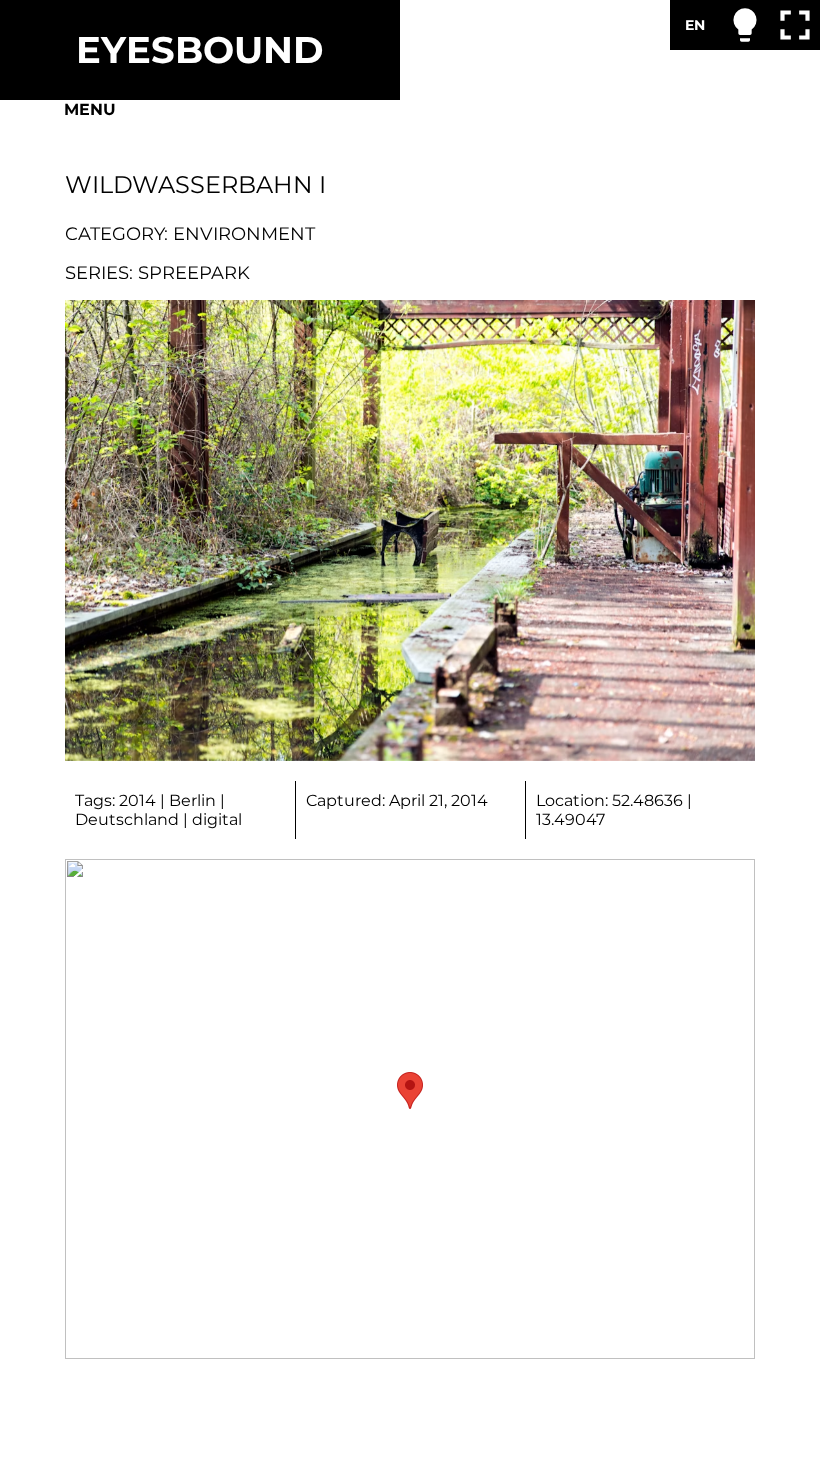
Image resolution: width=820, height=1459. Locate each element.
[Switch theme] (745, 25)
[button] (410, 1090)
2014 (137, 800)
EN (695, 25)
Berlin (192, 800)
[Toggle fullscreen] (795, 25)
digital (217, 819)
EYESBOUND (200, 49)
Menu (90, 109)
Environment (244, 233)
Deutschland (127, 819)
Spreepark (194, 272)
